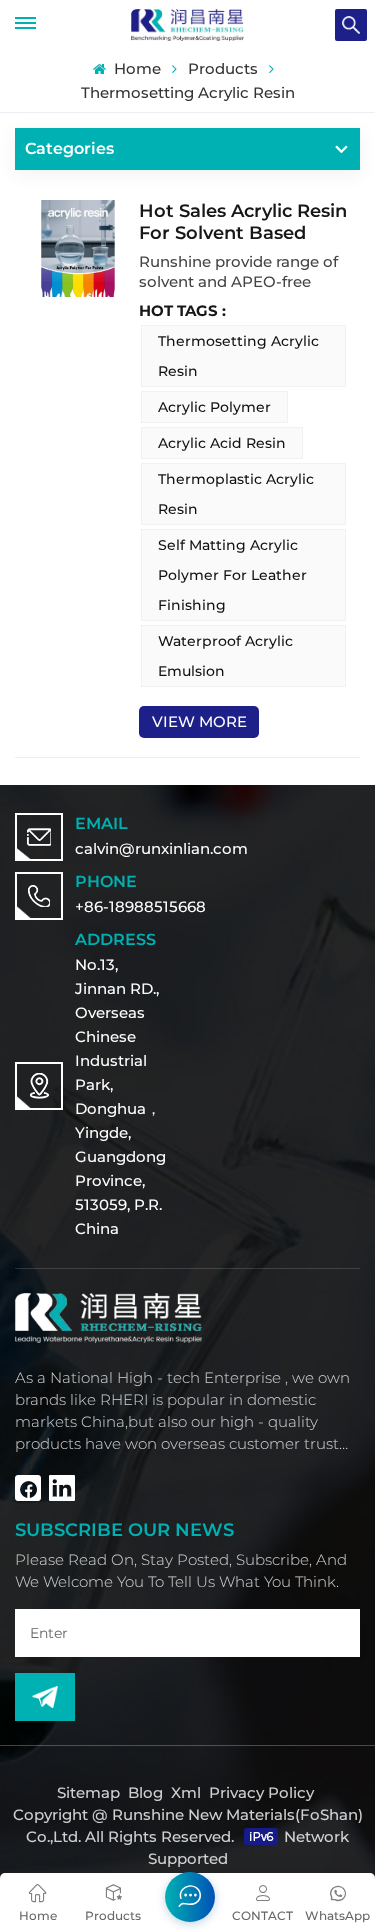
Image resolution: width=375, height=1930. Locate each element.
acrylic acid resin (222, 443)
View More (199, 721)
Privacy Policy (261, 1792)
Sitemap (88, 1792)
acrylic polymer (214, 407)
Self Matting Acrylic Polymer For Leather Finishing (232, 575)
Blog (145, 1792)
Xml (186, 1792)
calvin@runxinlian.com (161, 848)
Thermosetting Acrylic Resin (238, 356)
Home (135, 69)
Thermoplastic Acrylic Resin (236, 494)
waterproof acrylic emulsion (225, 656)
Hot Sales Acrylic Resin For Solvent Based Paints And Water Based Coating (243, 222)
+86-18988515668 (140, 906)
